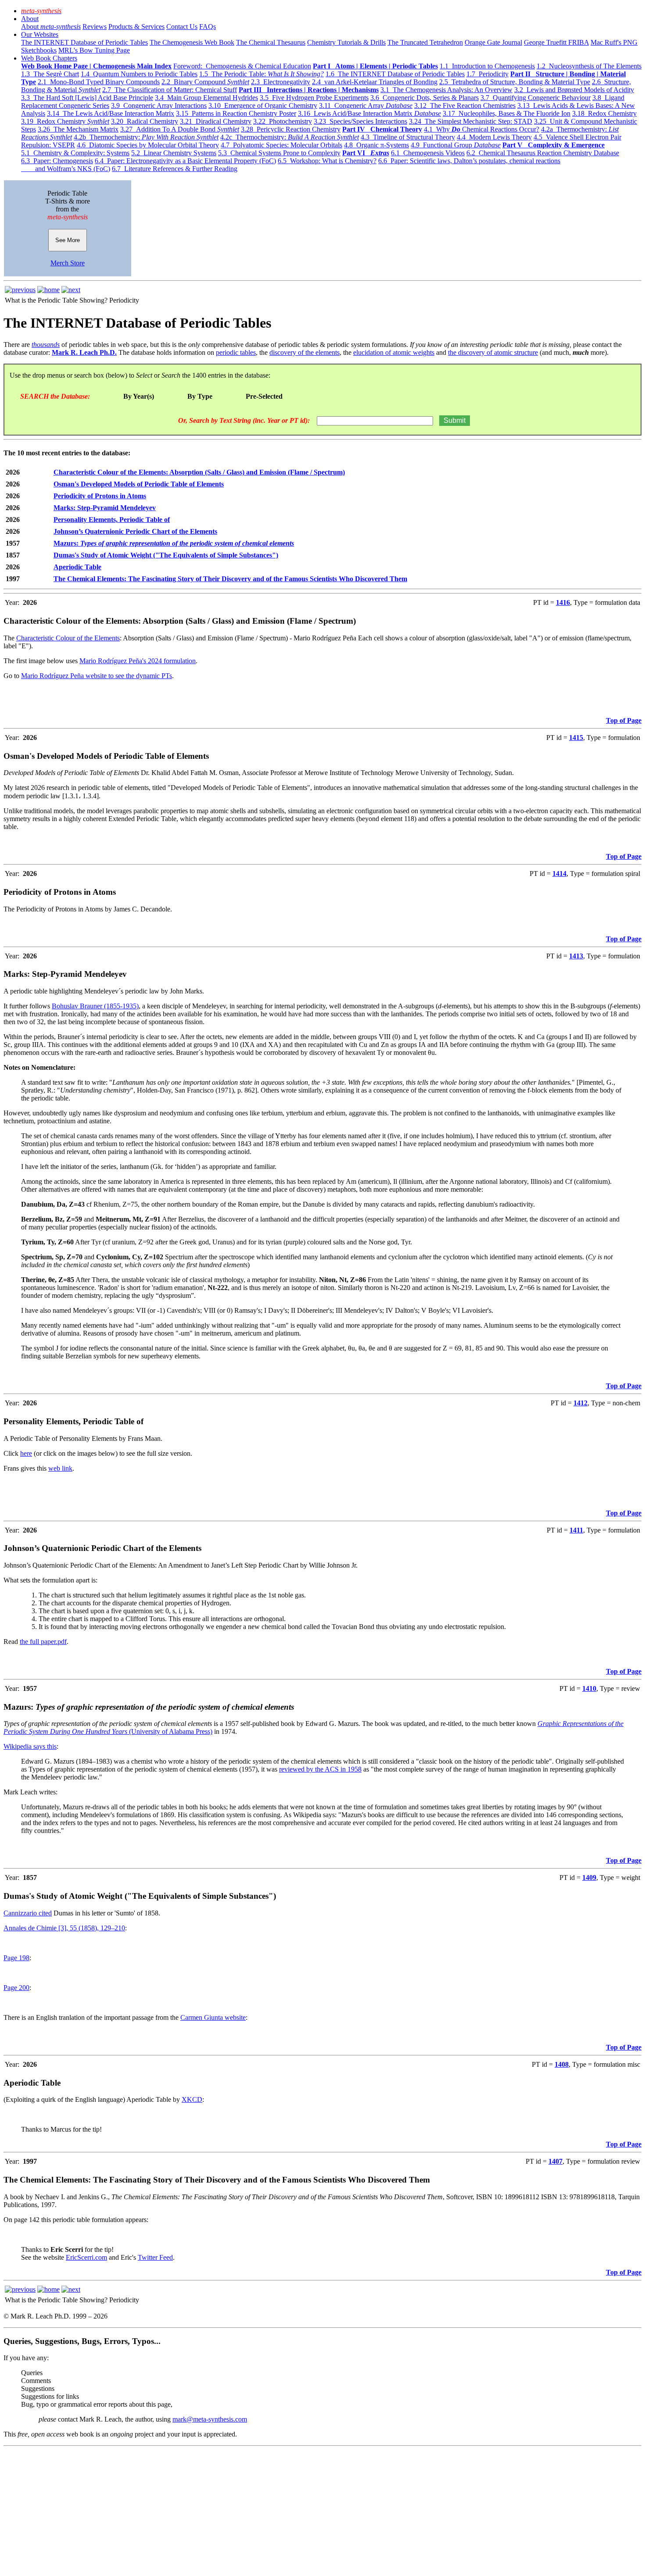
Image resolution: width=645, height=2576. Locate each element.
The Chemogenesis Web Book (192, 42)
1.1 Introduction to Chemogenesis (487, 66)
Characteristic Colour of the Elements (68, 638)
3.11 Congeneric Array (366, 105)
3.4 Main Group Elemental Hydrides (206, 98)
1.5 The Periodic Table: (262, 74)
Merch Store (68, 263)
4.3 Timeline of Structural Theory (408, 137)
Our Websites (40, 34)
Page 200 (16, 1988)
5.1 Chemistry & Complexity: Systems (75, 153)
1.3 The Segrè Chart (50, 74)
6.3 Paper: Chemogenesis (57, 161)
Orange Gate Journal (493, 42)
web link (60, 1468)
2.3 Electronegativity (281, 82)
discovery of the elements (305, 352)
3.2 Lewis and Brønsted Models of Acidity (574, 90)
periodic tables (236, 352)
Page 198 (16, 1958)
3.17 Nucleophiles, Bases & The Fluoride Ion (507, 113)
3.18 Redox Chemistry (604, 113)
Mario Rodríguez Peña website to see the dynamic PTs (97, 676)
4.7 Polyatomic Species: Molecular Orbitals (281, 145)
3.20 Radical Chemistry (145, 121)
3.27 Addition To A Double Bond (180, 129)
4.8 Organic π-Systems (376, 145)
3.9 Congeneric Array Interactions (159, 105)
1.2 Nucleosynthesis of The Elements (589, 66)
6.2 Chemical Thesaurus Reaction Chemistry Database (543, 153)
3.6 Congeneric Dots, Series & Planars (425, 98)
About (30, 19)
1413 (576, 956)
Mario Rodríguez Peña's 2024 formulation (138, 661)
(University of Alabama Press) (170, 1731)
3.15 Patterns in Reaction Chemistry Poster (236, 113)
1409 (589, 1878)
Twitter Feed (155, 2257)
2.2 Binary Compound (205, 82)
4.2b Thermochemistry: (146, 137)
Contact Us (182, 27)
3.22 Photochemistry (283, 121)
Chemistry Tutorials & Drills (346, 42)
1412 (580, 1403)
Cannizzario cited (28, 1913)
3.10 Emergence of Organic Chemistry (263, 105)
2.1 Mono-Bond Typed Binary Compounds (99, 82)
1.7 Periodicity (487, 74)
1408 (562, 2064)
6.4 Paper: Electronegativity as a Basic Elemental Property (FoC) (185, 161)
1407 (555, 2161)
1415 (576, 738)
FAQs (208, 27)
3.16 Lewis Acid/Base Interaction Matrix (369, 113)
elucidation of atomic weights (394, 352)
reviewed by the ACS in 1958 (320, 1769)
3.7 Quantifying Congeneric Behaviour (536, 98)
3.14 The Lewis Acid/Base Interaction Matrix (111, 113)
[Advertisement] (267, 2511)
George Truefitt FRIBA (556, 42)
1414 (559, 874)
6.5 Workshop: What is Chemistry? (327, 161)
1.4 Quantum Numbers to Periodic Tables (139, 74)
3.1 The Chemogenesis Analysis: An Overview (446, 90)
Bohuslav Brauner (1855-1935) (95, 1006)
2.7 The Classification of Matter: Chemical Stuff (170, 90)
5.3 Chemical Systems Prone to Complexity (279, 153)
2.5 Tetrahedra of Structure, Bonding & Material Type (515, 82)
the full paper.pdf (43, 1642)
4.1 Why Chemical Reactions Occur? (482, 129)
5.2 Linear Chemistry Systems (174, 153)
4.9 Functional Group (456, 145)
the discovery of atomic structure (493, 352)
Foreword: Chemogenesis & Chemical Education (242, 66)
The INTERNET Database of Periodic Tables (84, 42)
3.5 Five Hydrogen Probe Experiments (314, 98)
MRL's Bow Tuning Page (94, 50)
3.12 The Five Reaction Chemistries (465, 105)
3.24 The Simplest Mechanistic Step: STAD (471, 121)
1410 (589, 1688)
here (26, 1453)
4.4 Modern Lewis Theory (494, 137)
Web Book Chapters (49, 58)
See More (68, 240)
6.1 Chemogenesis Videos (428, 153)
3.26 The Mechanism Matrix (78, 129)
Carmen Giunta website (213, 2017)
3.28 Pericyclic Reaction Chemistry (291, 129)
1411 (576, 1530)
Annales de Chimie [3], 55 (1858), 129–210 (64, 1928)
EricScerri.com (86, 2257)
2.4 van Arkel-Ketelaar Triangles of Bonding (375, 82)
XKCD (192, 2099)
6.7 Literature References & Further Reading (175, 169)
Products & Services (136, 27)
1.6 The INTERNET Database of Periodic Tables (395, 74)
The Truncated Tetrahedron (425, 42)
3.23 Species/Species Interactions (360, 121)
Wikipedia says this (30, 1746)
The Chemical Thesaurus (271, 42)
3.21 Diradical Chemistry (216, 121)
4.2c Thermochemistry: (290, 137)
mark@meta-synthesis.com (210, 2419)
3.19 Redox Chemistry (65, 121)
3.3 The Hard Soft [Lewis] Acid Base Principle (87, 98)
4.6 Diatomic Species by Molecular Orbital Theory (148, 145)
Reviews (95, 27)
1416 (563, 602)
